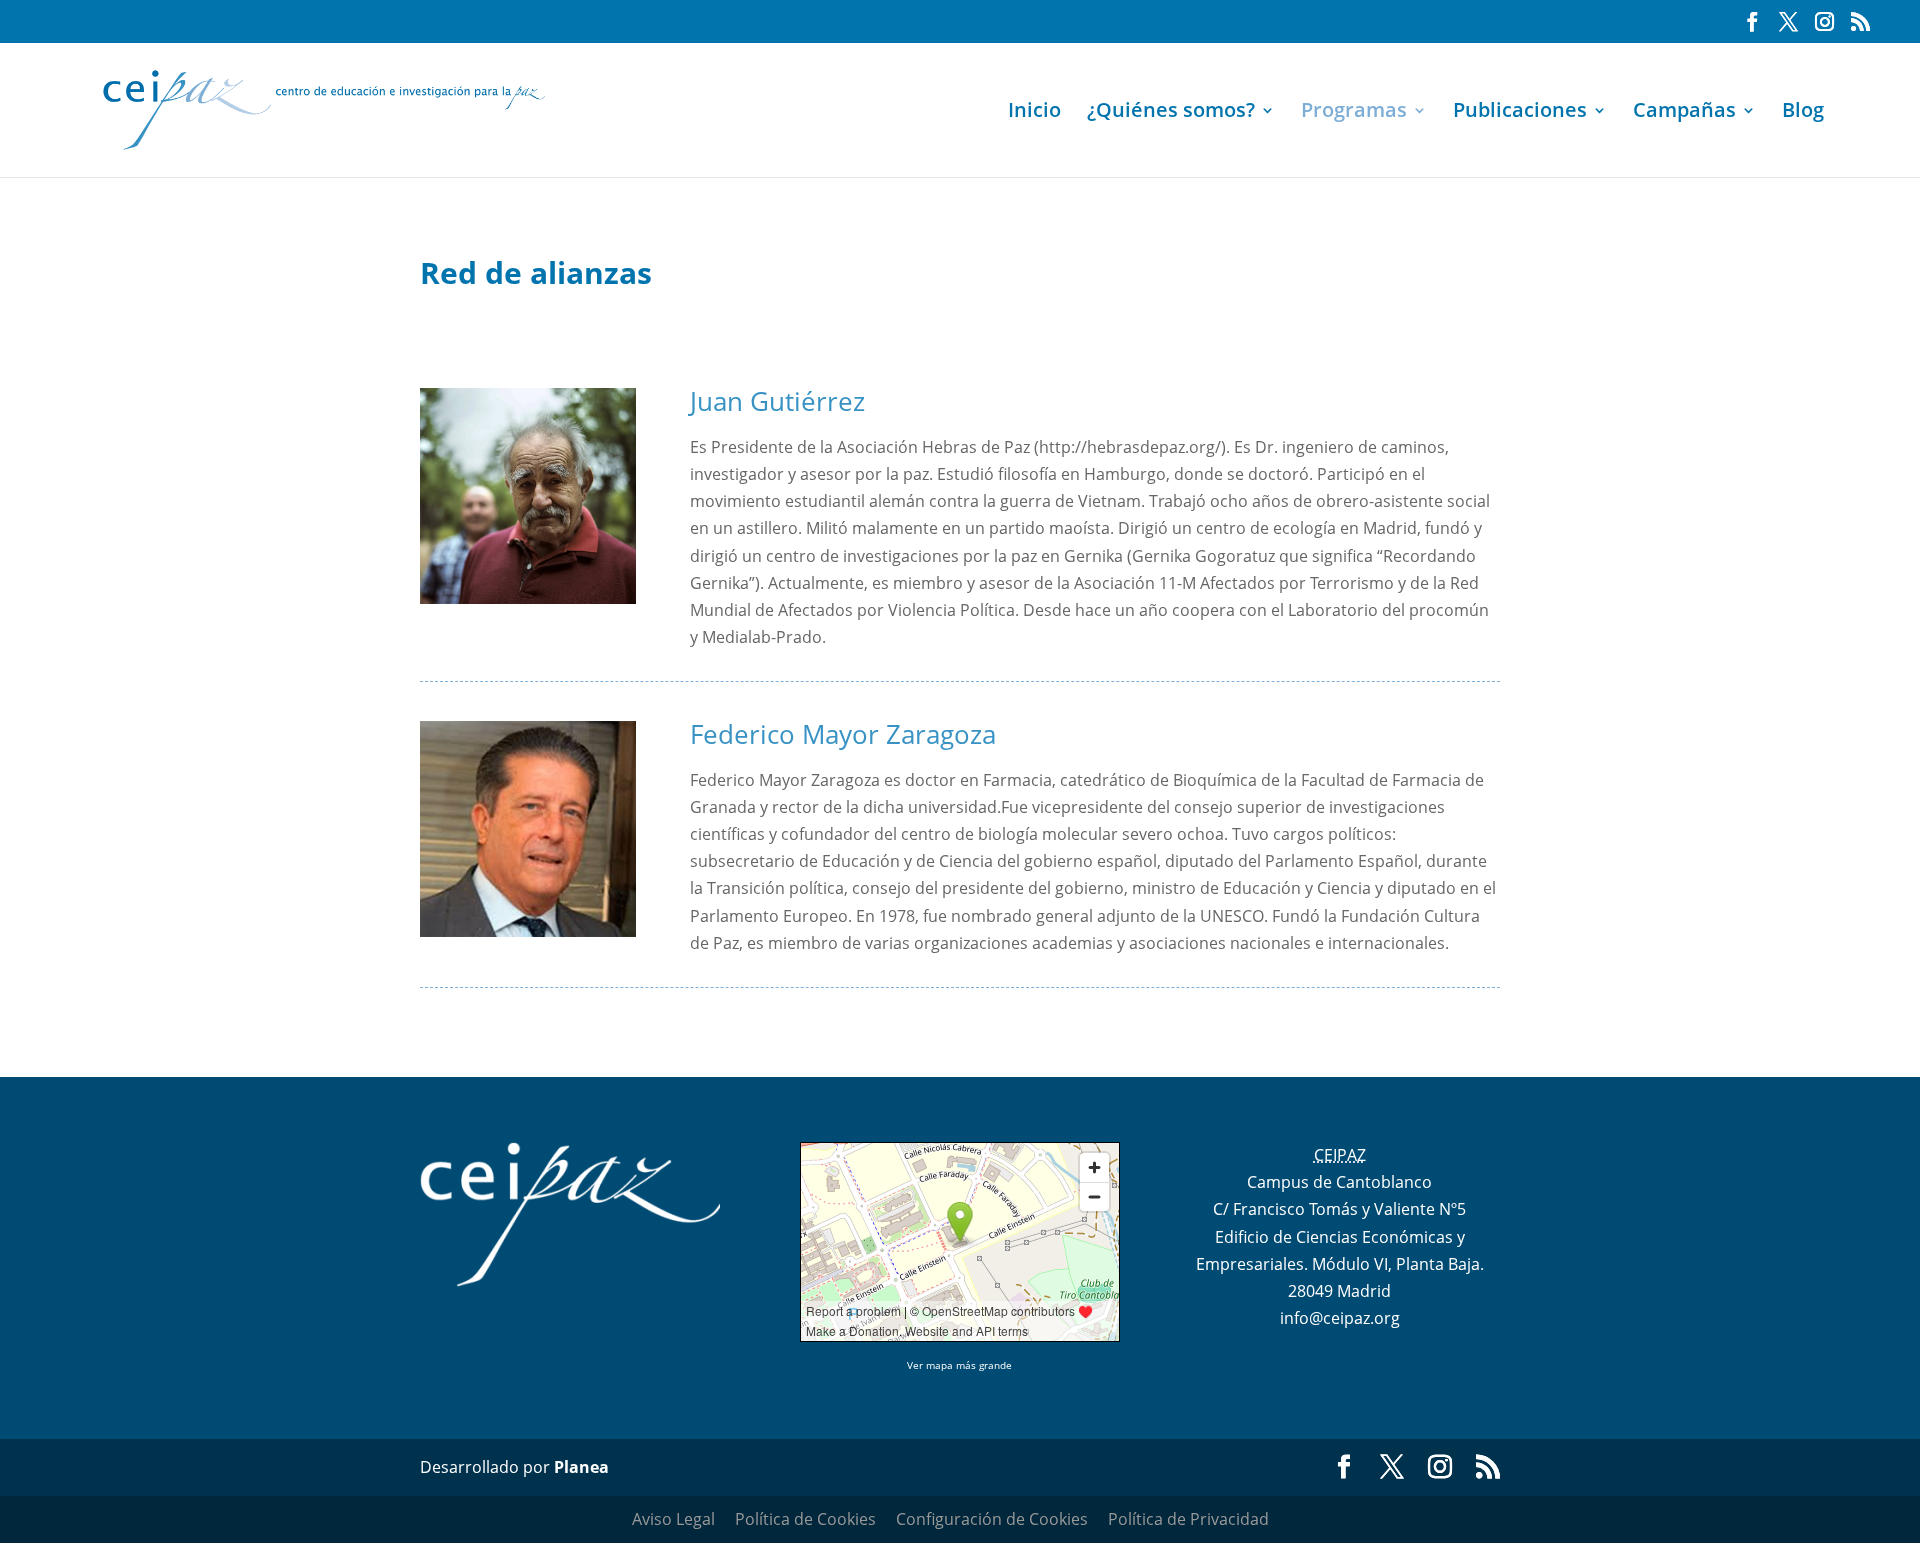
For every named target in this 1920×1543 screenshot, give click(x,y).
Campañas (1684, 113)
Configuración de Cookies (992, 1519)
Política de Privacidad (1188, 1519)
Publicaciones (1520, 113)
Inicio (1034, 113)
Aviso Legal (673, 1519)
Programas (1354, 113)
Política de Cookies (805, 1519)
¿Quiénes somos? (1171, 113)
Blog (1803, 113)
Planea (581, 1467)
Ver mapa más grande (959, 1365)
